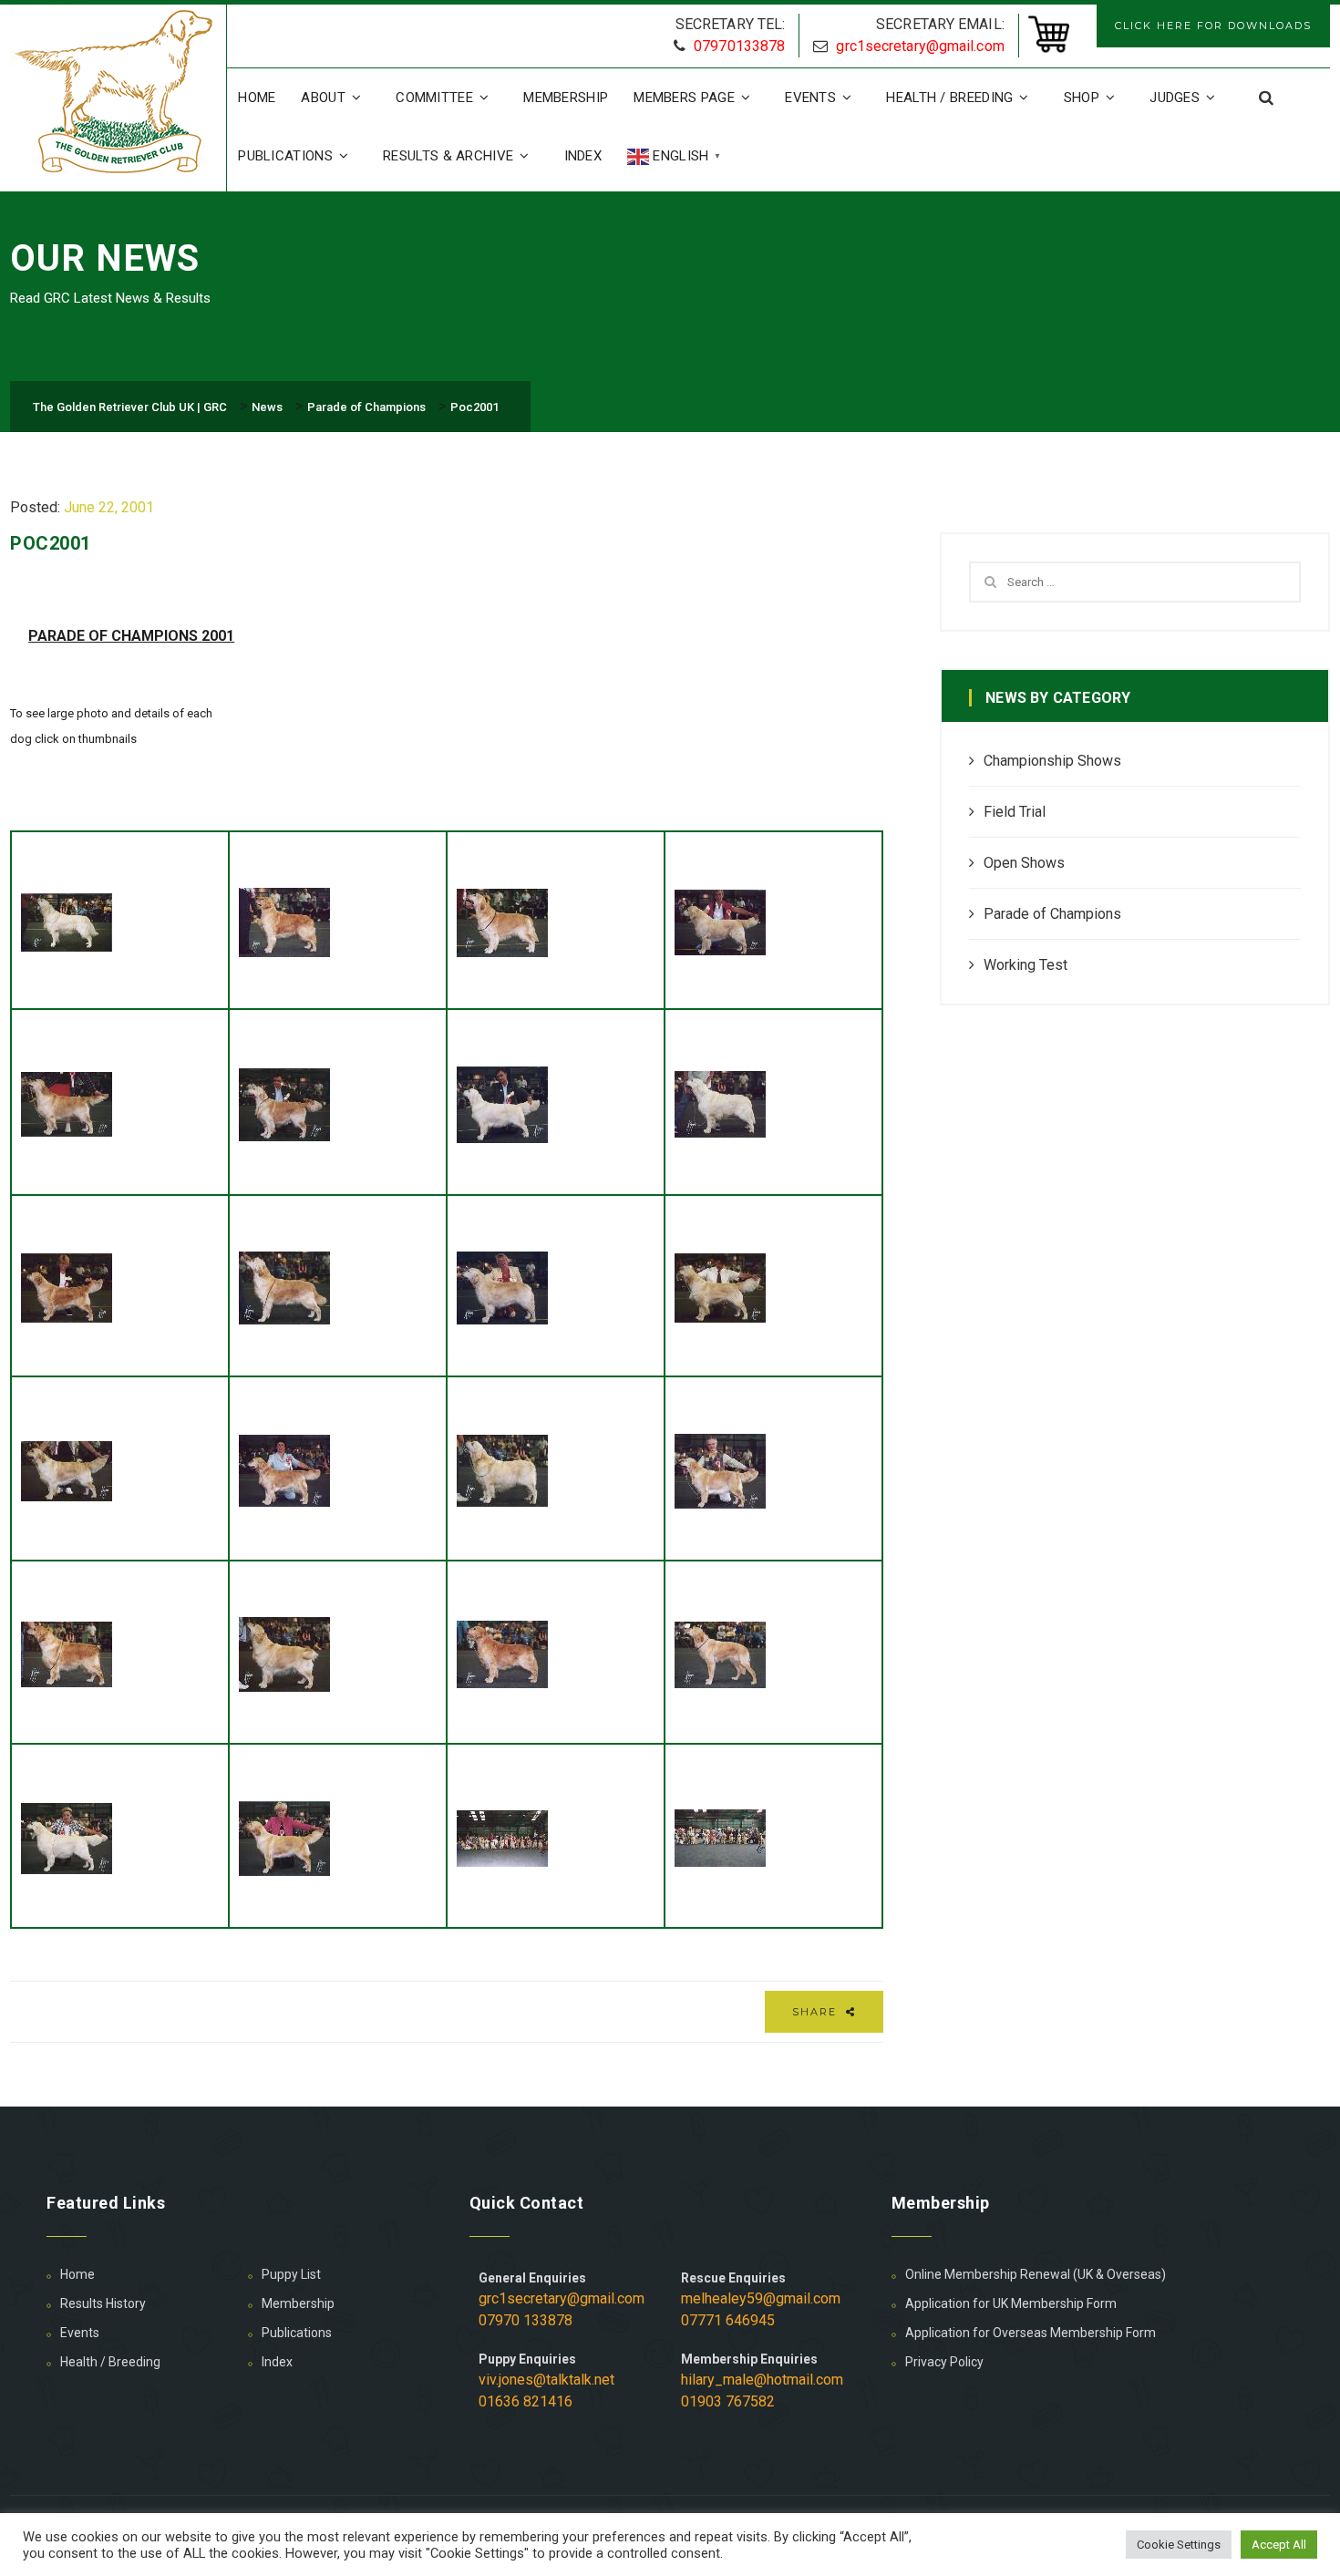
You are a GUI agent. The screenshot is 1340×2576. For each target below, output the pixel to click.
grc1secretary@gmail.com (920, 46)
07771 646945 (728, 2320)
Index (583, 156)
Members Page (684, 98)
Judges (1175, 98)
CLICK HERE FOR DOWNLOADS (1213, 26)
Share (817, 2012)
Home (257, 98)
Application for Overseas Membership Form (1031, 2333)
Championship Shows (1052, 761)
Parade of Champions (1052, 914)
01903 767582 (728, 2401)
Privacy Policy (944, 2362)
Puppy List (291, 2274)
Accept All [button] (1279, 2545)
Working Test (1026, 965)
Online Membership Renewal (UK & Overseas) (1036, 2274)
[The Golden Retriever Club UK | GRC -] (118, 94)
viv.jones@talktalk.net (546, 2380)
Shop (1082, 98)
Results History (103, 2303)
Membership (566, 98)
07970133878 (739, 46)
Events (810, 98)
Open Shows (1024, 863)
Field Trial (1015, 812)
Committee (434, 98)
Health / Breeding (949, 98)
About (323, 98)
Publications (285, 156)
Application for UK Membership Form (1011, 2303)
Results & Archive (448, 156)
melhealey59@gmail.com (761, 2298)
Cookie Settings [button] (1179, 2545)
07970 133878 (526, 2320)
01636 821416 (526, 2401)
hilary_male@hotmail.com (762, 2380)
